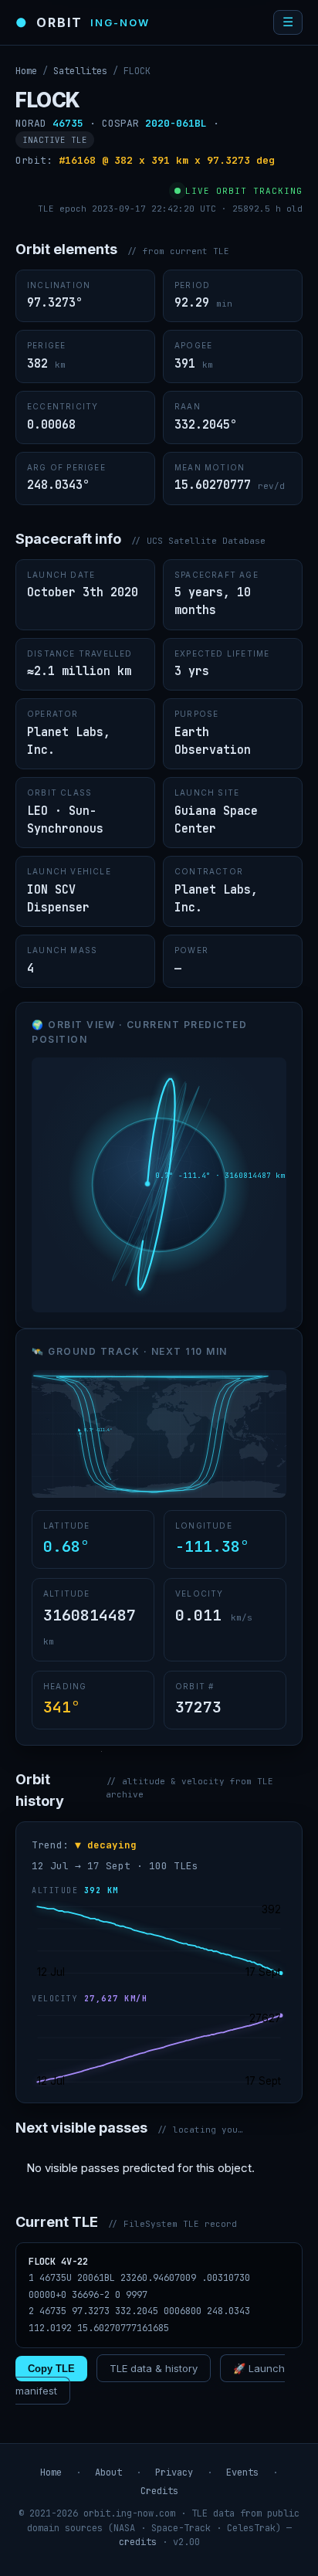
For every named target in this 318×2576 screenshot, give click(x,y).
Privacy (174, 2472)
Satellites (80, 71)
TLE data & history (154, 2368)
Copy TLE (51, 2369)
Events (242, 2472)
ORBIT (83, 22)
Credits (159, 2491)
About (108, 2472)
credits (138, 2542)
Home (26, 71)
